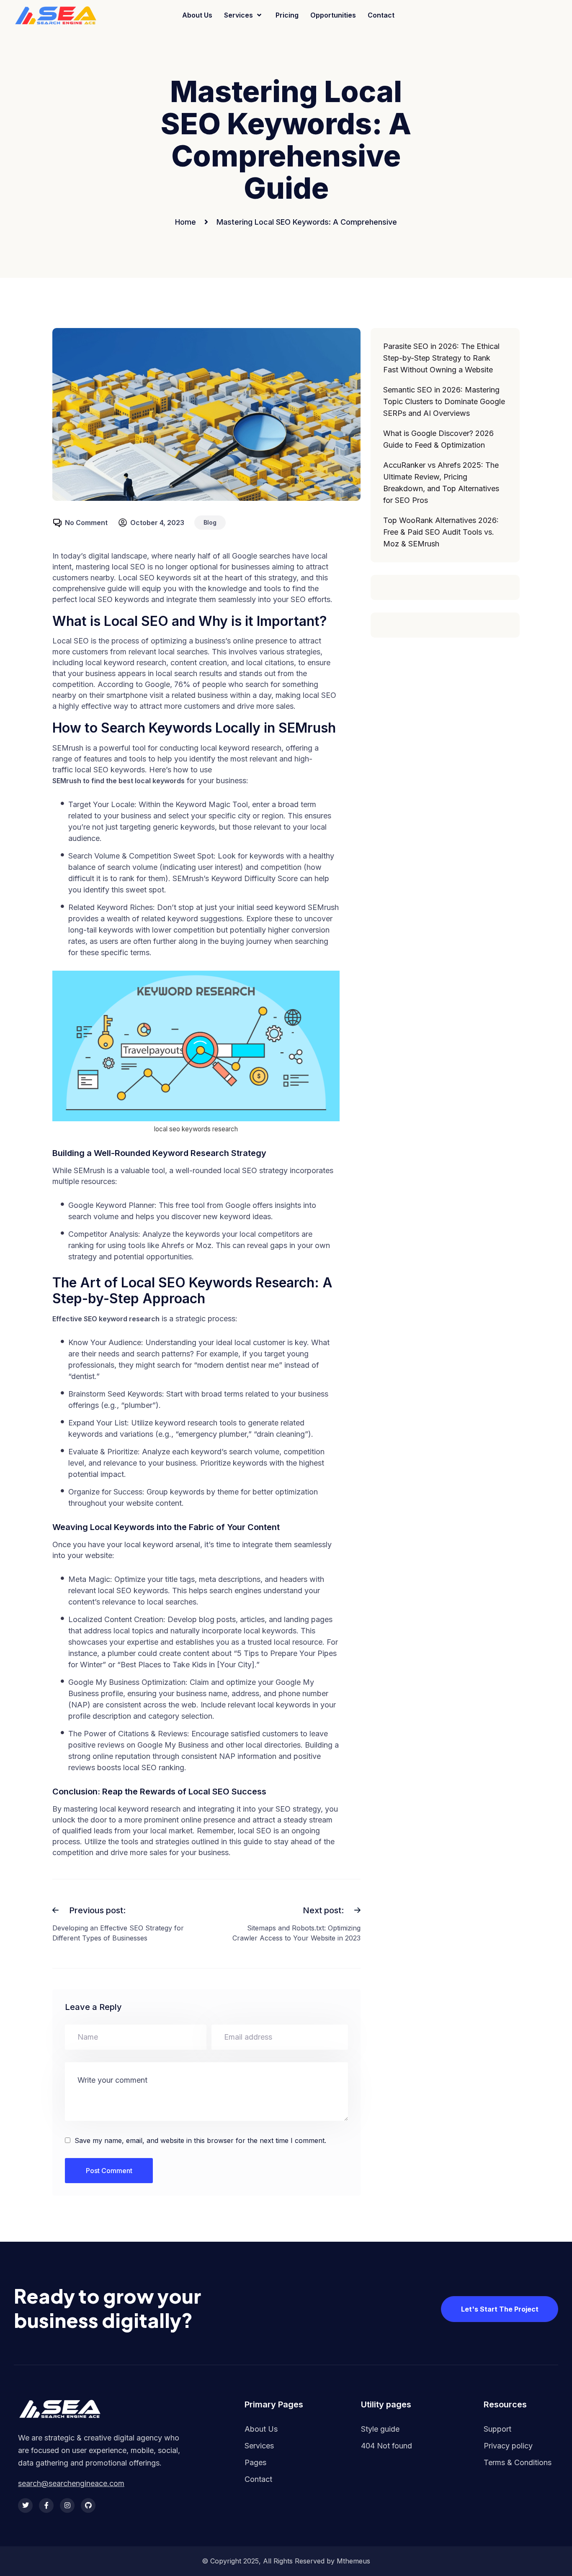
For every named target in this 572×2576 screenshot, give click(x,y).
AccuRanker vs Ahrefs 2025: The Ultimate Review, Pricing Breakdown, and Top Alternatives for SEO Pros (441, 483)
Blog (210, 522)
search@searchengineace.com (71, 2484)
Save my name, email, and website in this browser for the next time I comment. (200, 2140)
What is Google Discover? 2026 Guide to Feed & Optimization (438, 439)
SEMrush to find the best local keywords (119, 781)
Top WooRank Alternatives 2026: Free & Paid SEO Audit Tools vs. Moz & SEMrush (441, 532)
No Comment (86, 523)
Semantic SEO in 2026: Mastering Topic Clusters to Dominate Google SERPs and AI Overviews (444, 401)
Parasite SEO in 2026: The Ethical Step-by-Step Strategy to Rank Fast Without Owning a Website (441, 358)
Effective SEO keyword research (106, 1319)
